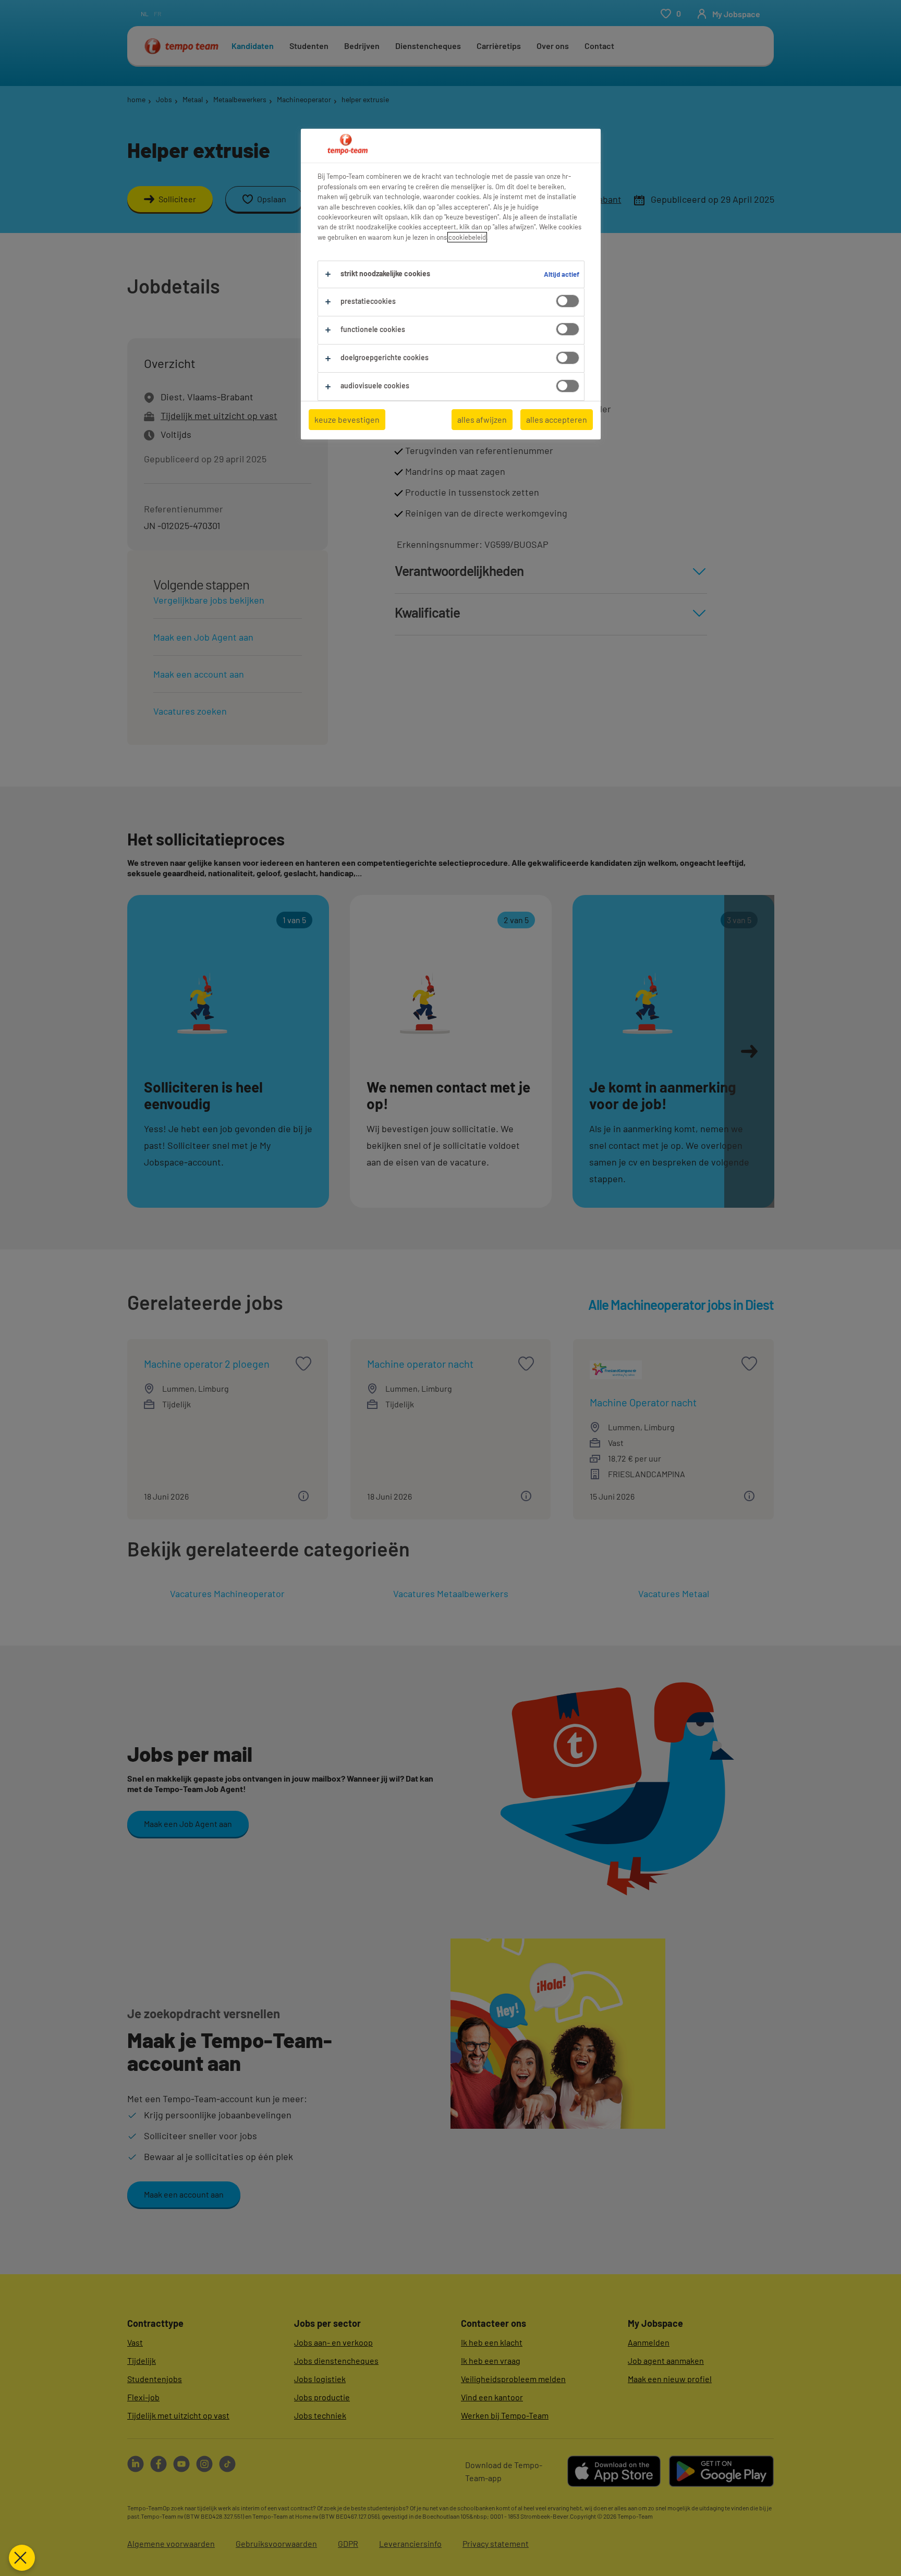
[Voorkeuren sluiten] (22, 2558)
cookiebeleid (467, 237)
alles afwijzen (482, 419)
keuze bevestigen (347, 419)
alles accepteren (557, 419)
